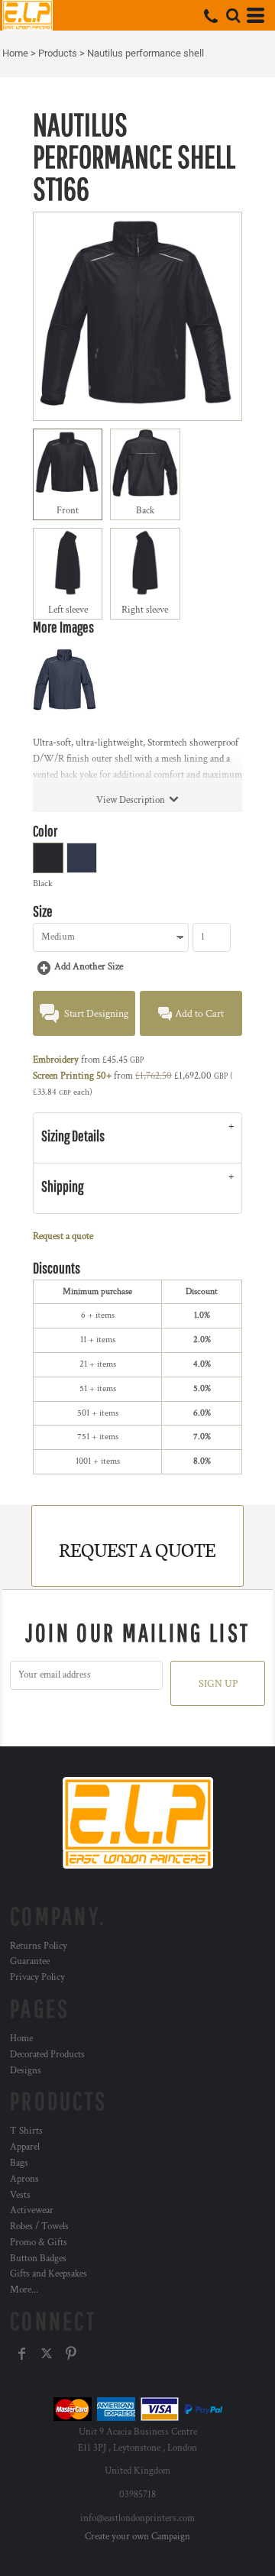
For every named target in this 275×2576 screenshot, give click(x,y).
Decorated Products (47, 2055)
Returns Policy (39, 1946)
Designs (26, 2071)
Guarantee (30, 1961)
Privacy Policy (37, 1977)
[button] (233, 15)
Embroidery (56, 1060)
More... (24, 2290)
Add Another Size (89, 967)
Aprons (24, 2179)
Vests (20, 2195)
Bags (19, 2163)
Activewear (32, 2210)
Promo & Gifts (39, 2243)
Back (145, 511)
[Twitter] (47, 2354)
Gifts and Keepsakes (49, 2274)
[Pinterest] (71, 2354)
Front (68, 511)
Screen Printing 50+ (72, 1076)
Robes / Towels (39, 2226)
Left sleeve (68, 610)
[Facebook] (22, 2354)
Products (58, 53)
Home (15, 53)
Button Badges (38, 2259)
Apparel (25, 2147)
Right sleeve (145, 610)
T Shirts (26, 2131)
